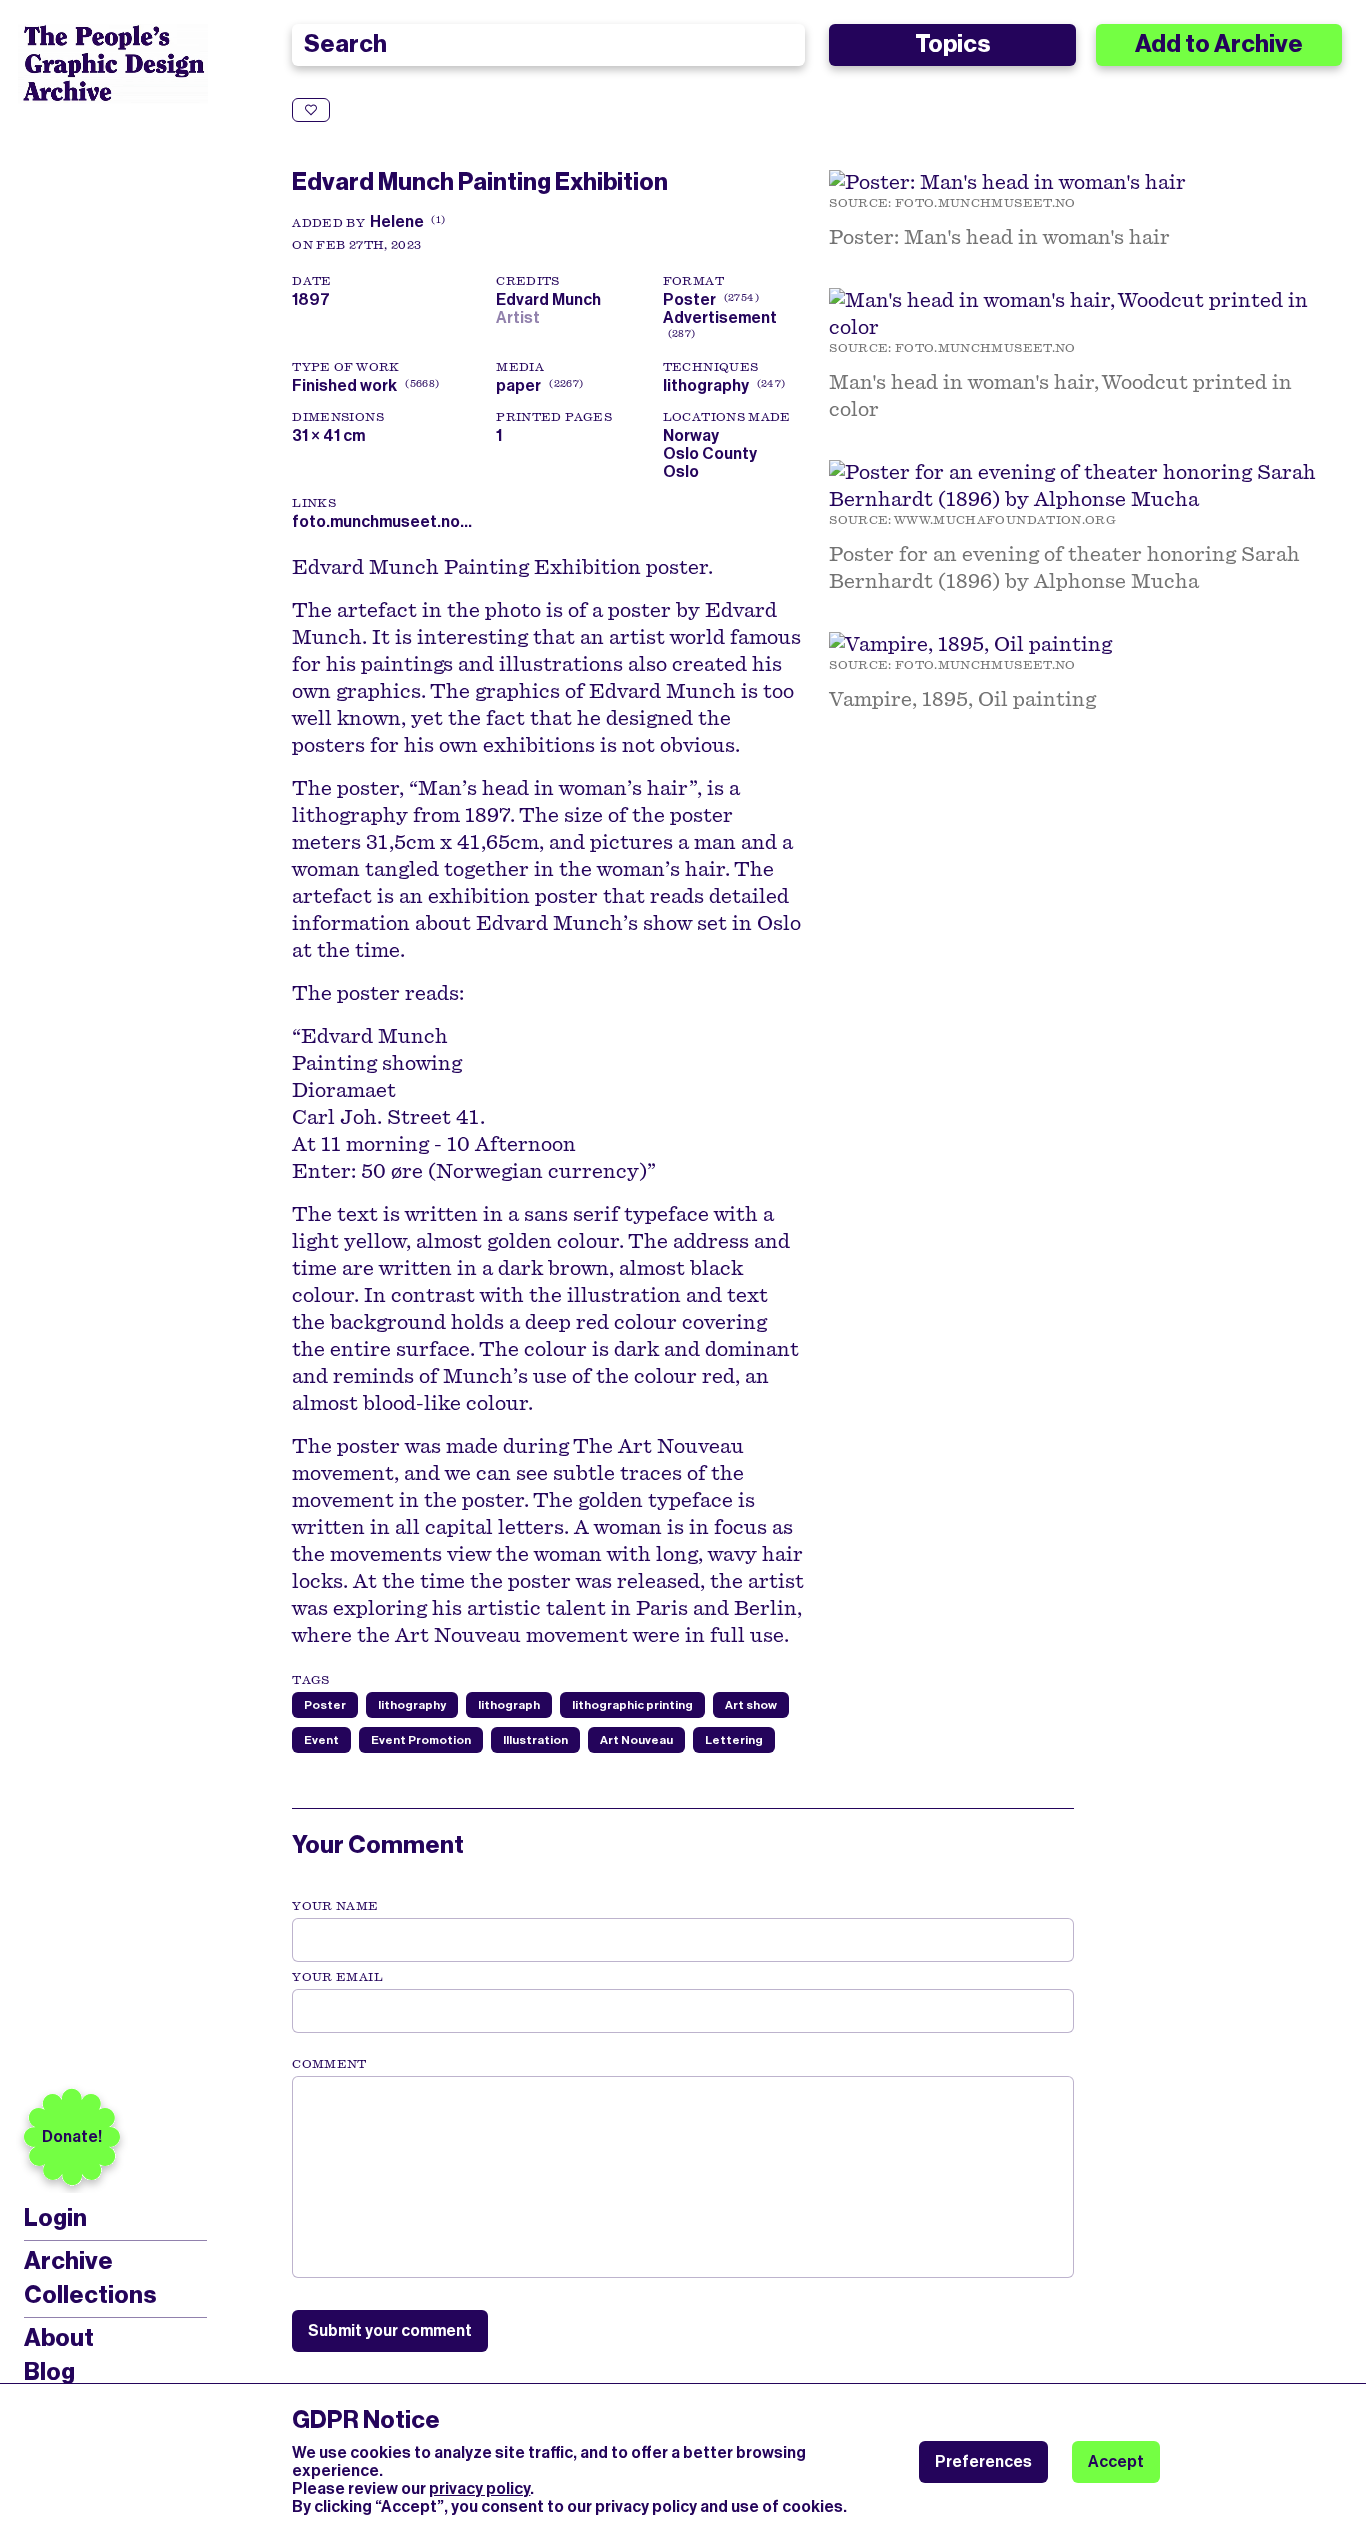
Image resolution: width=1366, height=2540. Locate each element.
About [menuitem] (59, 2338)
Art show (751, 1705)
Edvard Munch (551, 299)
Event (321, 1740)
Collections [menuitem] (90, 2295)
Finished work (344, 385)
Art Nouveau (636, 1740)
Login (55, 2218)
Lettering (734, 1740)
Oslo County (710, 453)
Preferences (983, 2461)
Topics (952, 44)
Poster (689, 299)
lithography (706, 385)
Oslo (681, 471)
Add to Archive (1219, 44)
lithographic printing (632, 1705)
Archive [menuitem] (68, 2261)
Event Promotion (421, 1740)
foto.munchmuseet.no (985, 203)
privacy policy (479, 2488)
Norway (691, 435)
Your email (337, 1977)
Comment (329, 2064)
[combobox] (548, 45)
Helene (397, 221)
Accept (1116, 2461)
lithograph (509, 1705)
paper (518, 385)
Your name (335, 1906)
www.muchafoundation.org (1005, 520)
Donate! (72, 2136)
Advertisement (720, 317)
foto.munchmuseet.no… (382, 521)
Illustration (535, 1740)
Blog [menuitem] (49, 2372)
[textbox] (682, 2177)
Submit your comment (390, 2330)
